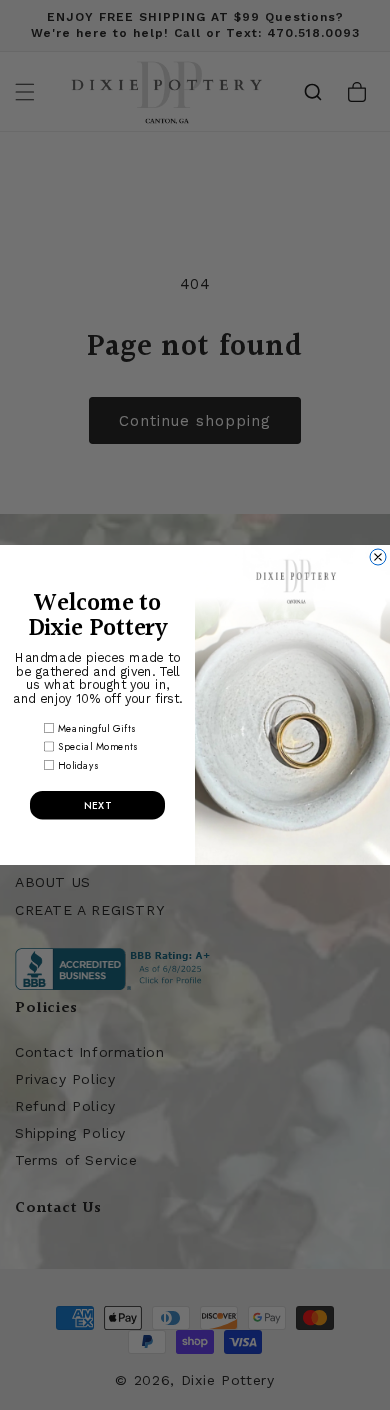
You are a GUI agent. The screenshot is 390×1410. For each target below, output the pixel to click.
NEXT (97, 805)
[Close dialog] (378, 557)
